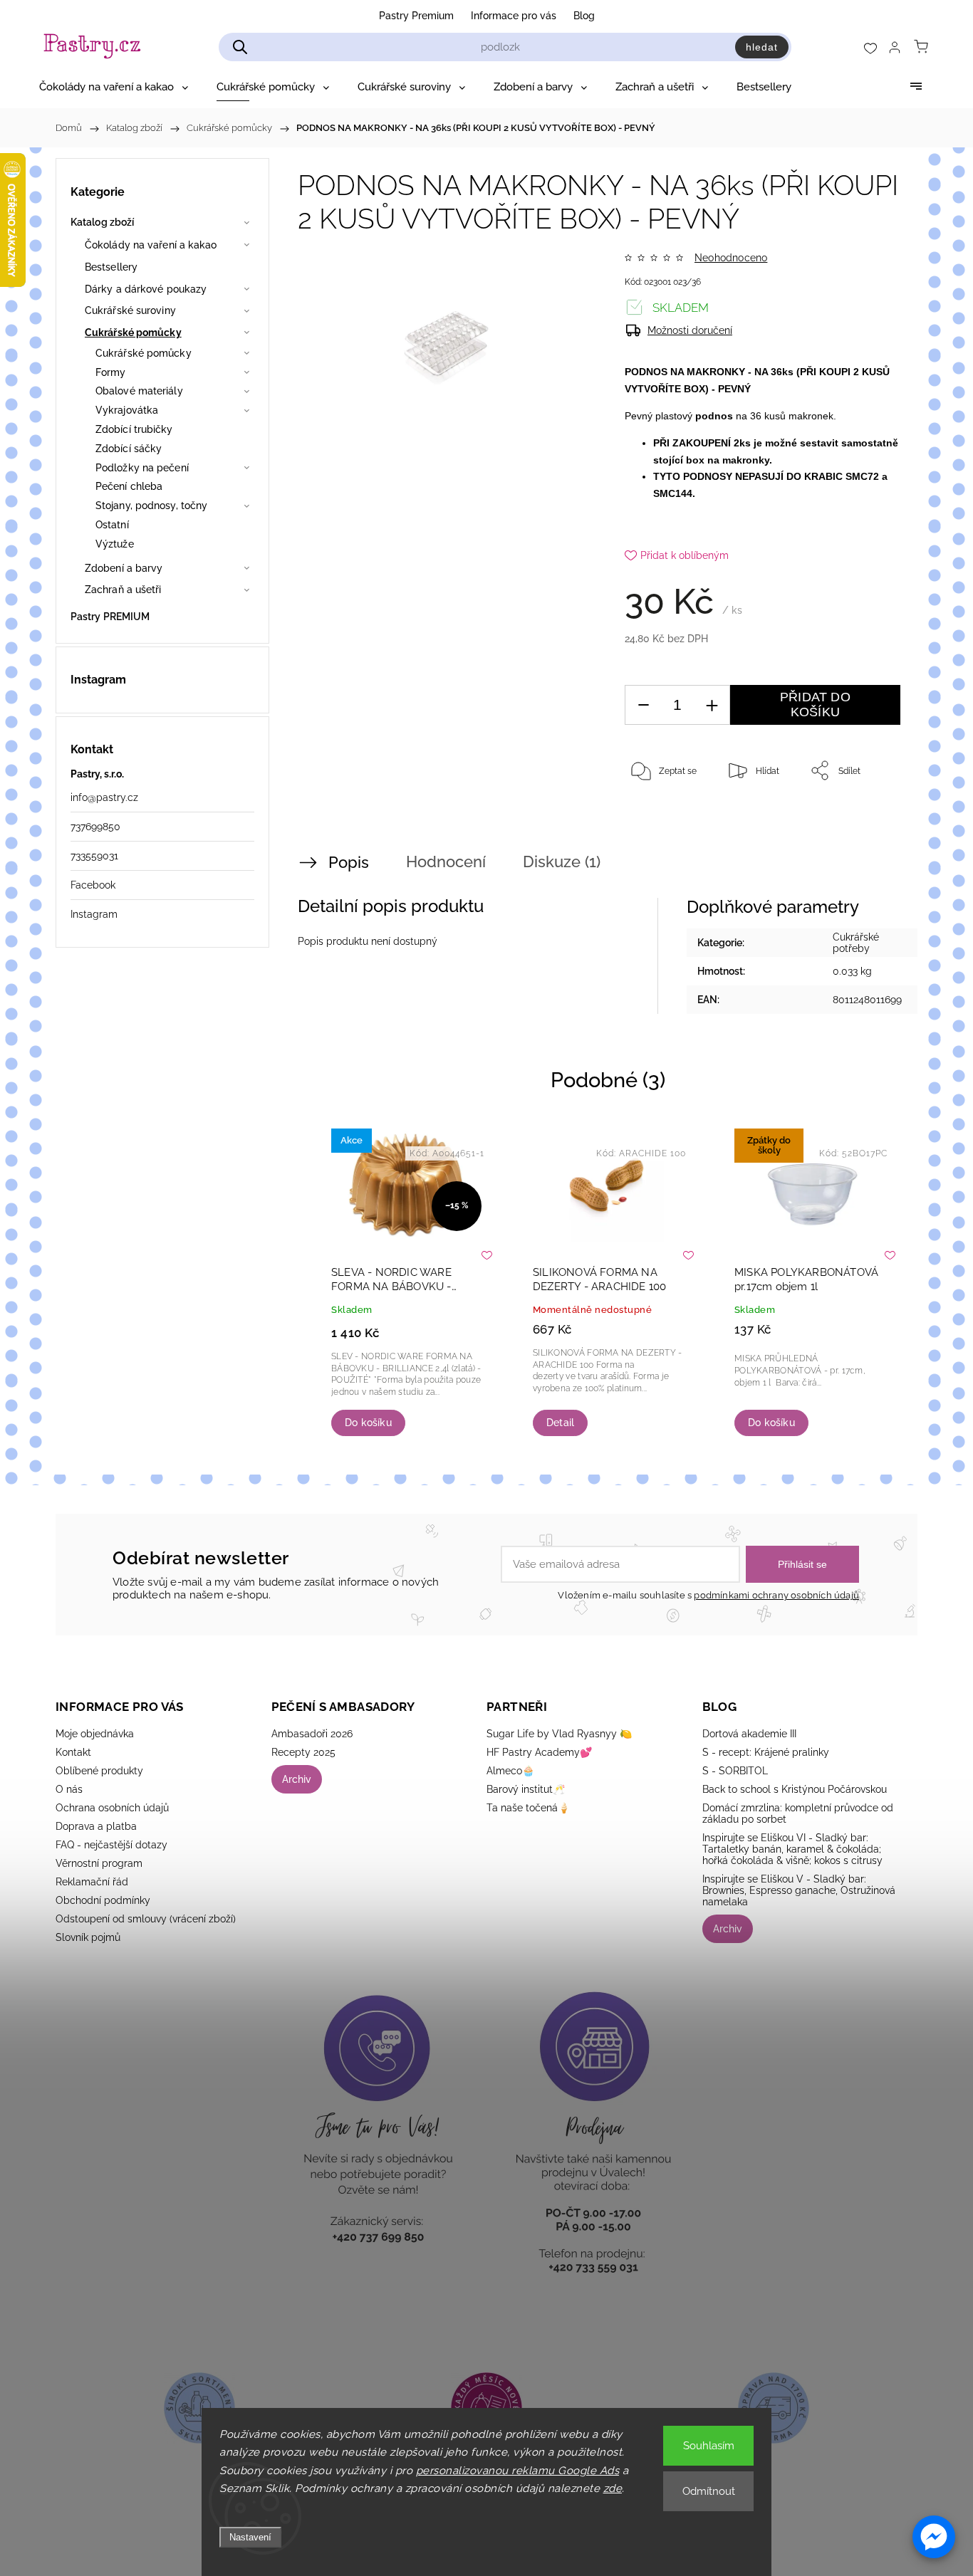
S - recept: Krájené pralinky (766, 1752)
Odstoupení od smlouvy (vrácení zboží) (146, 1919)
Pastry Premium (416, 16)
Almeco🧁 (510, 1771)
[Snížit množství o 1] (643, 705)
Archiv (297, 1779)
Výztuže (115, 544)
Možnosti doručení (690, 330)
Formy (111, 372)
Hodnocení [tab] (446, 862)
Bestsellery (111, 267)
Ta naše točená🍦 (528, 1808)
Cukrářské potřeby (856, 943)
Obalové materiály (139, 391)
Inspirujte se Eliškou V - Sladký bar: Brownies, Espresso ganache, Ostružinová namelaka (799, 1890)
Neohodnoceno (731, 258)
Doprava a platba (96, 1826)
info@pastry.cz (104, 797)
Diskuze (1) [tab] (562, 862)
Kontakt (73, 1752)
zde (613, 2488)
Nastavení (250, 2537)
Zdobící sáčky (129, 449)
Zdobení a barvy (124, 568)
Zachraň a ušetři (123, 590)
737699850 (95, 827)
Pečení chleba (129, 486)
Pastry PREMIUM (110, 617)
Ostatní (112, 525)
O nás (69, 1789)
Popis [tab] (349, 862)
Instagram (94, 914)
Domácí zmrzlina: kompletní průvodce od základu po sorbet (798, 1813)
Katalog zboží (102, 222)
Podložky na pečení (142, 468)
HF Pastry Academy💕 (539, 1752)
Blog (584, 16)
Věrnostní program (99, 1863)
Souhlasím (709, 2446)
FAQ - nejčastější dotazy (111, 1845)
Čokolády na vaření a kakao (151, 245)
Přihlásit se (802, 1564)
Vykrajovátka (127, 410)
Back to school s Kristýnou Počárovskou (795, 1789)
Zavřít (870, 817)
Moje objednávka (95, 1734)
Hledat (762, 47)
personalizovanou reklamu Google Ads (518, 2471)
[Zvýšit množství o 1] (712, 705)
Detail (560, 1423)
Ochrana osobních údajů (112, 1808)
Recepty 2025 (303, 1752)
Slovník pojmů (88, 1937)
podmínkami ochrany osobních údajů (776, 1595)
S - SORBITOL (735, 1771)
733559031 (94, 856)
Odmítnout (709, 2491)
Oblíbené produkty (99, 1771)
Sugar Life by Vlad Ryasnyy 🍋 (559, 1734)
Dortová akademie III (749, 1734)
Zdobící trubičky (134, 429)
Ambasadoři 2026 (312, 1734)
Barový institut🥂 (526, 1789)
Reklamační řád (92, 1882)
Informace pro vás (514, 16)
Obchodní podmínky (103, 1900)
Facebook (93, 885)
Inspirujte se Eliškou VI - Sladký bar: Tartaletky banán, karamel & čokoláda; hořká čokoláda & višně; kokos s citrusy (792, 1849)
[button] (934, 2537)
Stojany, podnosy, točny (151, 506)
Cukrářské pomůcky (133, 333)
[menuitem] (114, 87)
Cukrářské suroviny (130, 310)
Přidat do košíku (815, 705)
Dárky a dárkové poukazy (146, 289)
